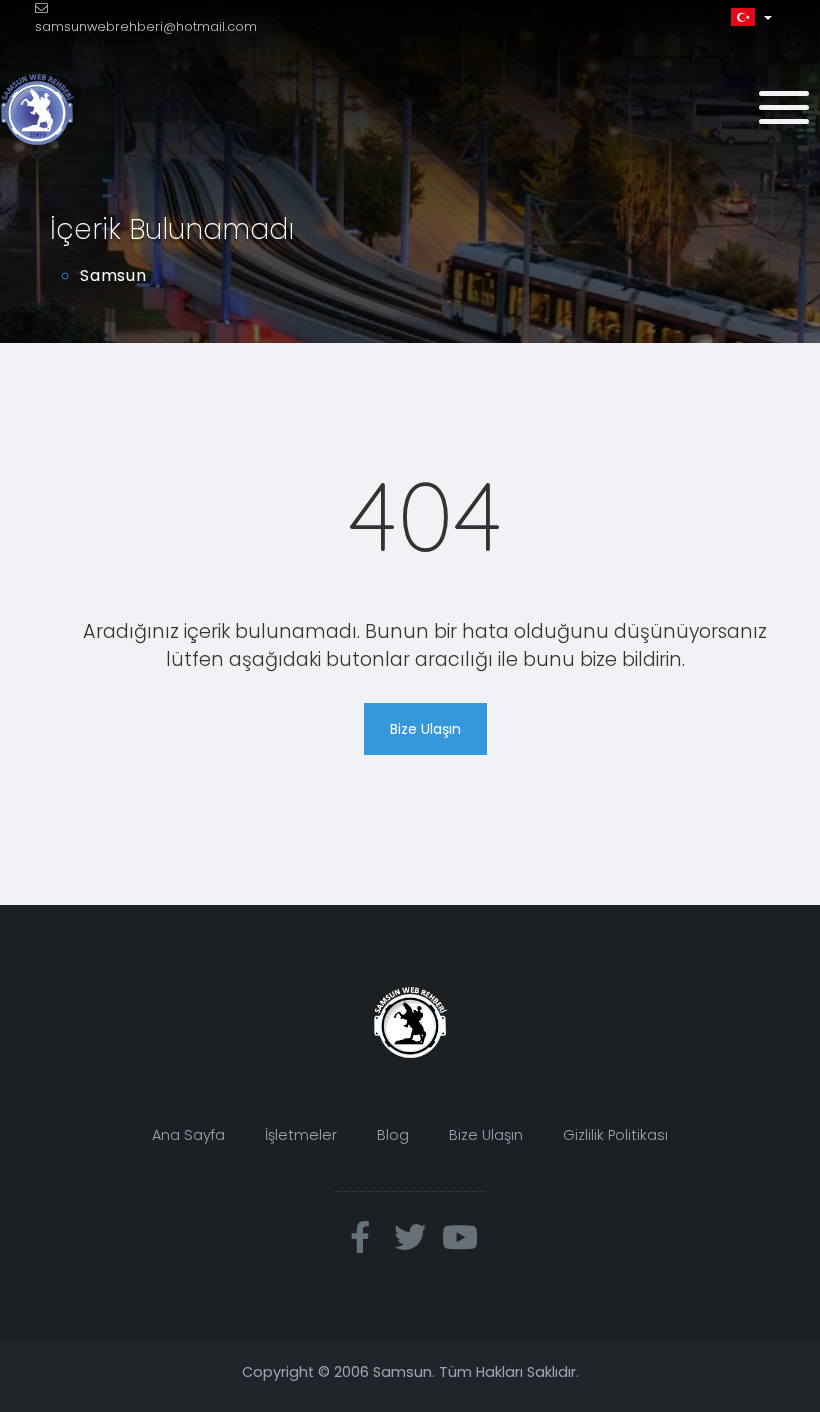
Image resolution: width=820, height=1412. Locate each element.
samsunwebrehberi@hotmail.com (146, 26)
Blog (393, 1135)
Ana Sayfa (188, 1135)
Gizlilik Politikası (615, 1135)
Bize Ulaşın (425, 729)
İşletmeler (301, 1135)
